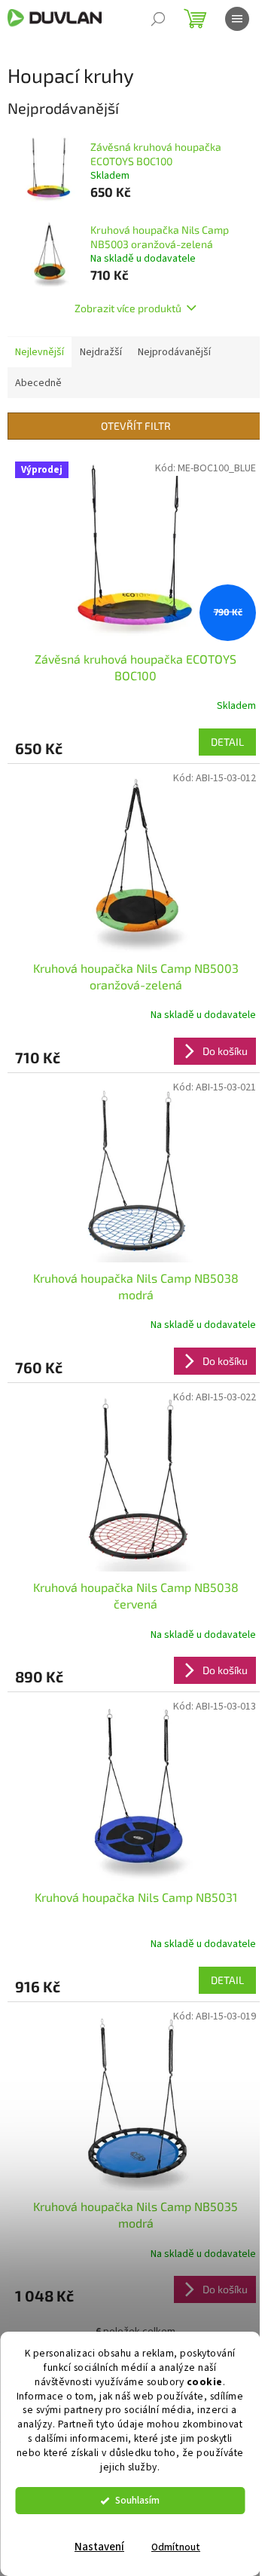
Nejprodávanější (174, 352)
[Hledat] (158, 19)
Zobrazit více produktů (128, 308)
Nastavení (99, 2547)
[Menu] (237, 19)
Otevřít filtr (136, 426)
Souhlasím (137, 2500)
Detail (227, 742)
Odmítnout (176, 2547)
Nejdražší (101, 352)
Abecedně (38, 383)
